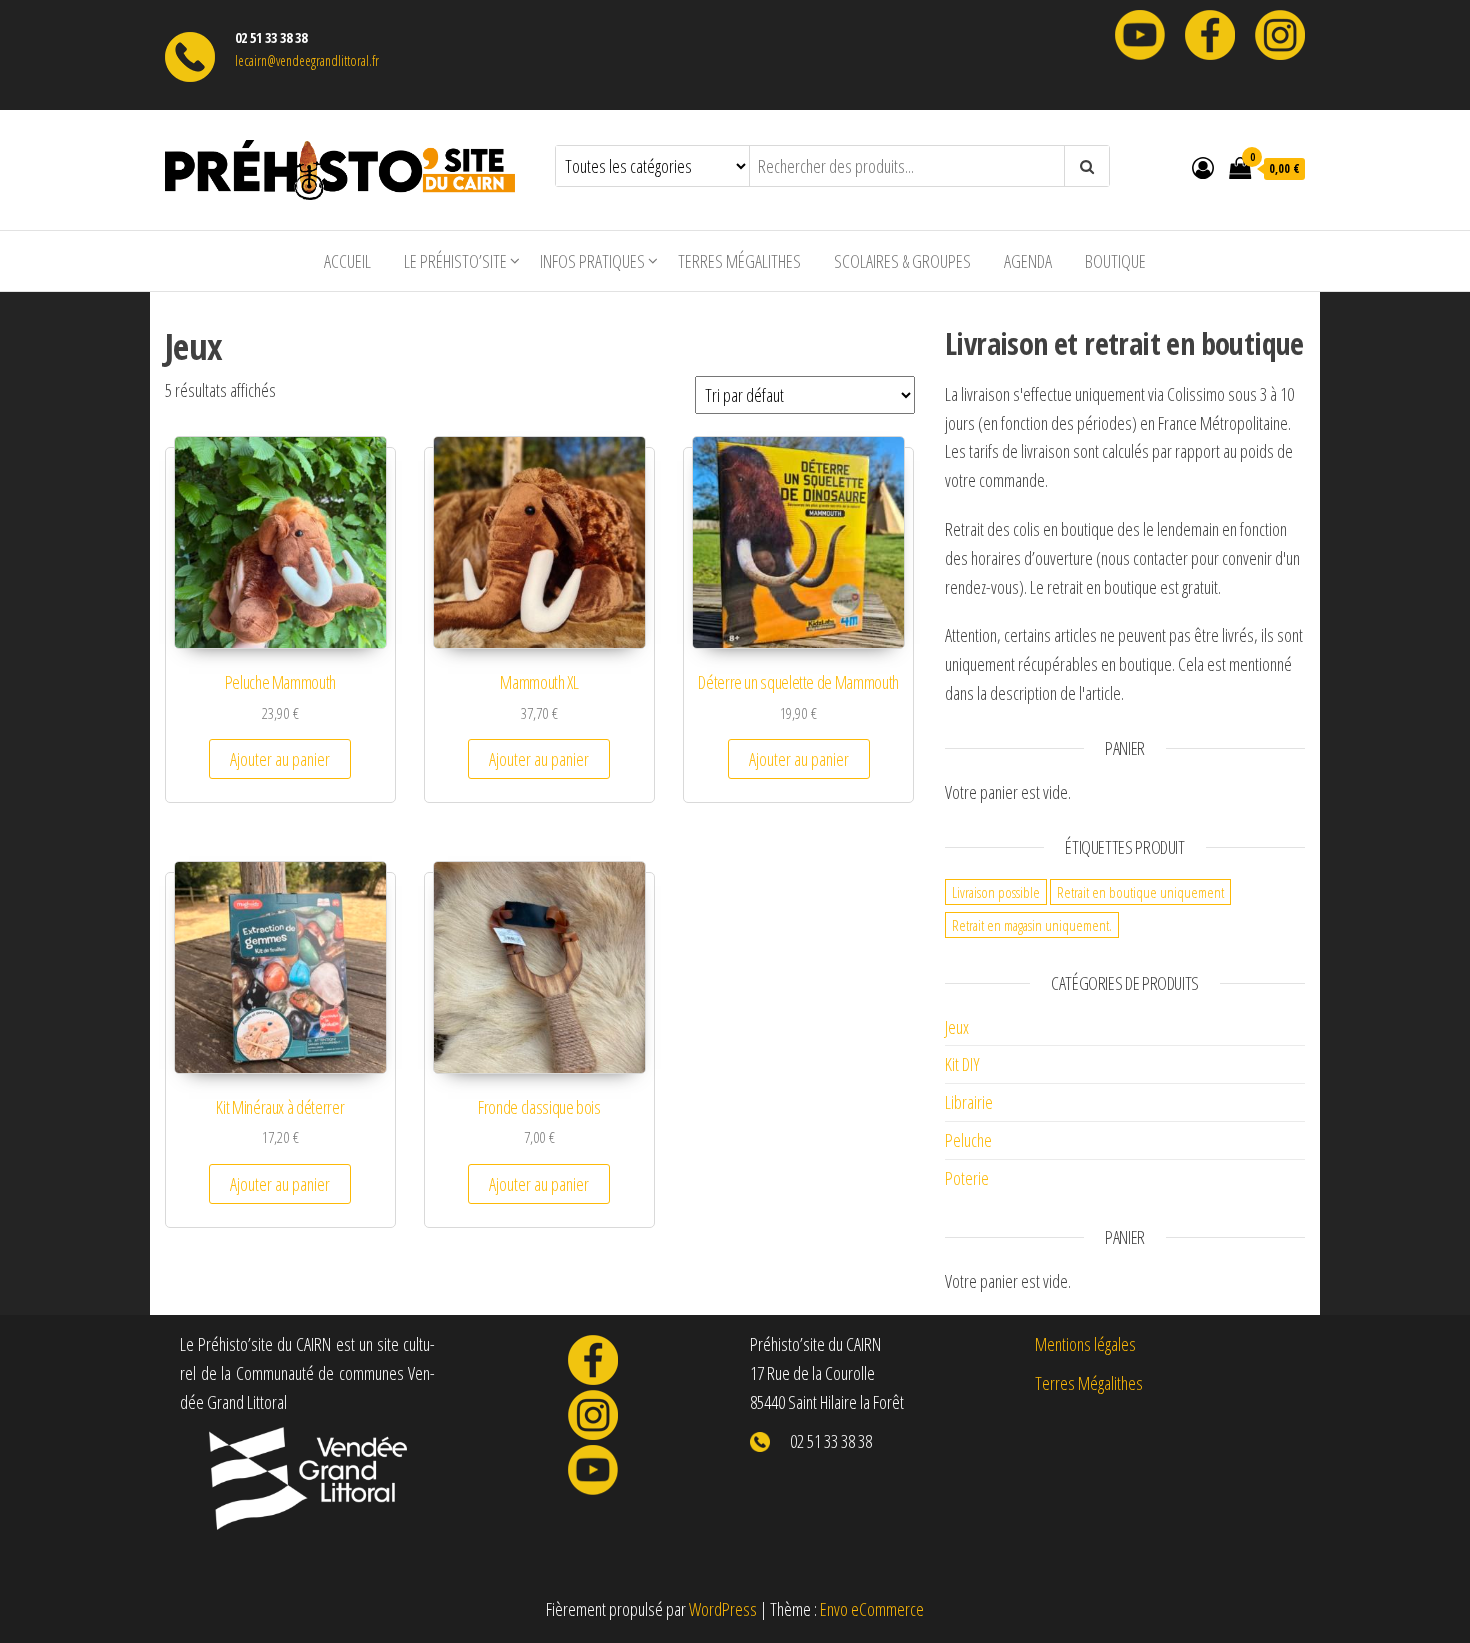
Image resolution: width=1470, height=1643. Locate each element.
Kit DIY (962, 1064)
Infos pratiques (592, 261)
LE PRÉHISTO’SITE (455, 261)
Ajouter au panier (280, 759)
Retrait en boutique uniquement (1140, 892)
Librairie (969, 1102)
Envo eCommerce (872, 1609)
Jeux (957, 1027)
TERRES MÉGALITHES (739, 261)
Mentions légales (1085, 1344)
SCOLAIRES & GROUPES (902, 261)
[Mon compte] (1203, 167)
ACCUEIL (347, 261)
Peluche (968, 1140)
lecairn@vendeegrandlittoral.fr (307, 60)
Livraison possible (996, 892)
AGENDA (1028, 261)
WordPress (723, 1609)
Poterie (967, 1178)
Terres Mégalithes (1089, 1383)
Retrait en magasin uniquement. (1032, 925)
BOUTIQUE (1115, 261)
